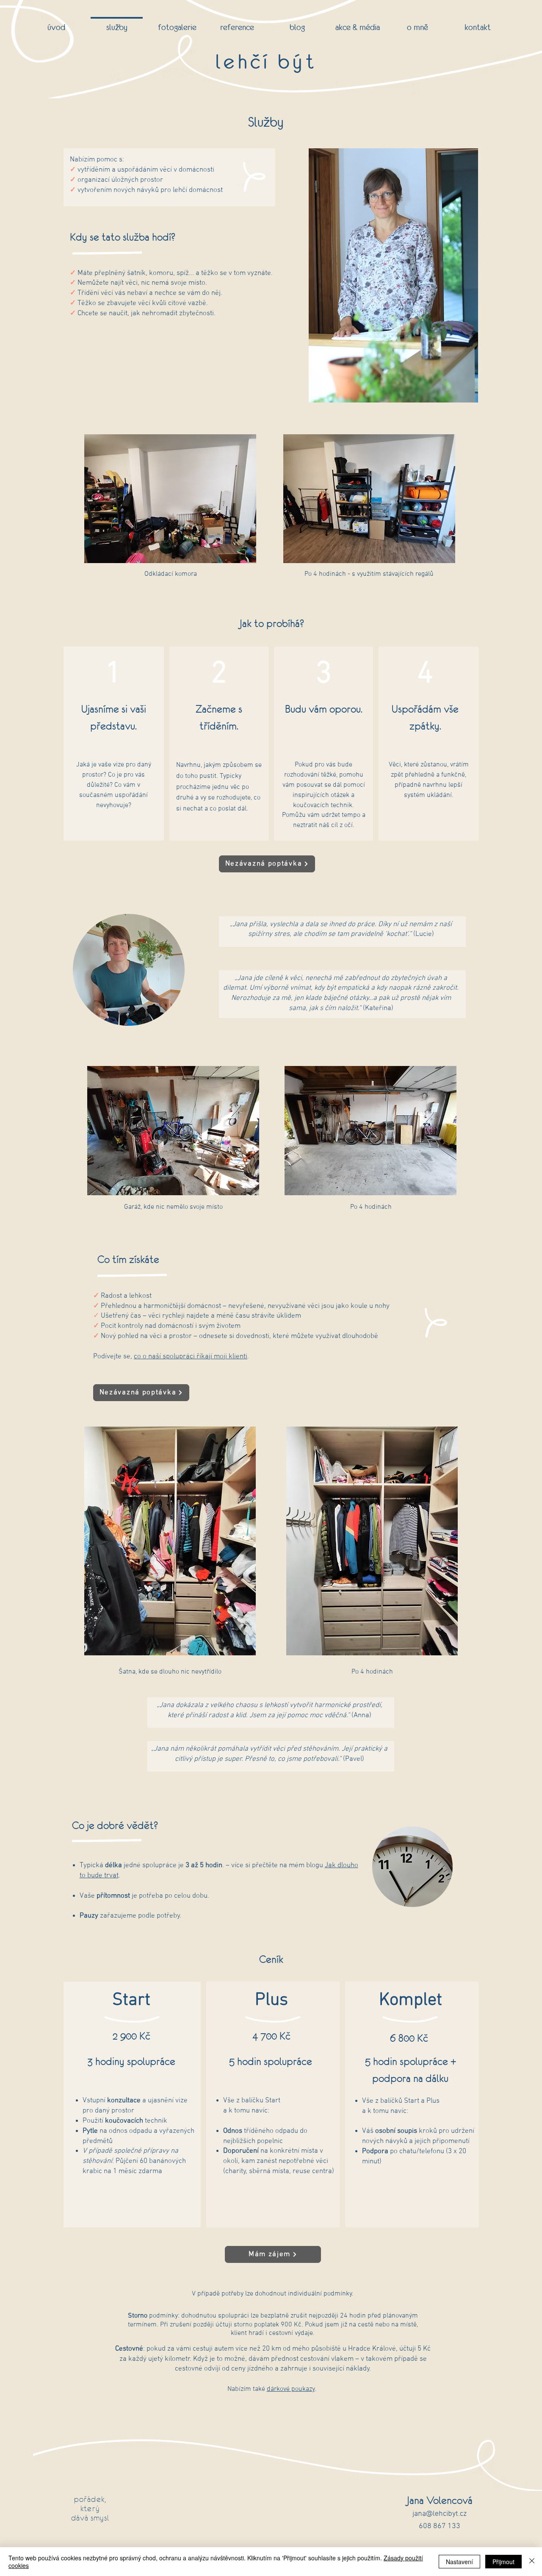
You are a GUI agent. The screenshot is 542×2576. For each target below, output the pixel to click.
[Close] (532, 2562)
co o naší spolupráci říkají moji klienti (191, 1357)
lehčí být (266, 61)
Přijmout (503, 2562)
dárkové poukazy (291, 2389)
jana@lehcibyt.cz (440, 2514)
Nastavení (459, 2562)
